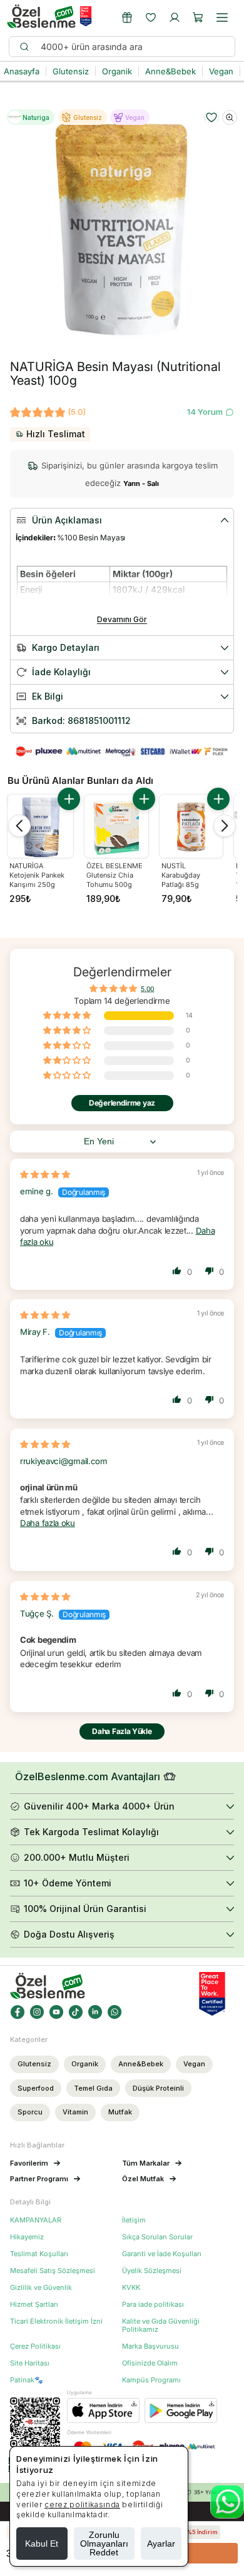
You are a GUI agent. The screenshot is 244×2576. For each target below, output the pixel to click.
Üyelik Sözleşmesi (152, 2271)
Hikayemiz (27, 2237)
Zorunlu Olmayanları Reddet (104, 2544)
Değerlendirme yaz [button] (122, 1103)
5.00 (147, 988)
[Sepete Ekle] (69, 799)
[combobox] (132, 47)
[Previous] (19, 826)
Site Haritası (30, 2363)
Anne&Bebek (141, 2064)
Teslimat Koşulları (39, 2254)
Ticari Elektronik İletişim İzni (56, 2321)
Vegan (194, 2064)
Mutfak (120, 2112)
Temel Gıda (93, 2088)
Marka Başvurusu (150, 2346)
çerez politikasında (82, 2504)
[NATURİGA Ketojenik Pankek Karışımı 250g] (40, 827)
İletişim (134, 2220)
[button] (198, 17)
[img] (45, 1174)
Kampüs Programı (151, 2380)
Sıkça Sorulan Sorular (157, 2237)
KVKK (131, 2288)
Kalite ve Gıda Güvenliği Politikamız (161, 2326)
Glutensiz (34, 2064)
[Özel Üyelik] (127, 17)
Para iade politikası (153, 2305)
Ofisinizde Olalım (150, 2363)
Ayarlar (161, 2544)
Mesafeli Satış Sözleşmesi (53, 2271)
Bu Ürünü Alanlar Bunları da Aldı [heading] (80, 780)
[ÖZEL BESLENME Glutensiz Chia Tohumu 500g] (116, 826)
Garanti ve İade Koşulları (162, 2254)
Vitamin (75, 2112)
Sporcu (30, 2112)
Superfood (36, 2088)
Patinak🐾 (27, 2380)
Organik (85, 2064)
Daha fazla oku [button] (48, 1523)
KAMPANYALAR (36, 2220)
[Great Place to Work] (86, 16)
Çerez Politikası (35, 2346)
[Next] (225, 826)
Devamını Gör (122, 619)
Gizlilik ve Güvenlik (41, 2288)
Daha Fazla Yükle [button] (122, 1731)
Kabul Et (42, 2544)
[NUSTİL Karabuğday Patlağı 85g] (191, 826)
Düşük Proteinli (158, 2088)
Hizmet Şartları (34, 2305)
